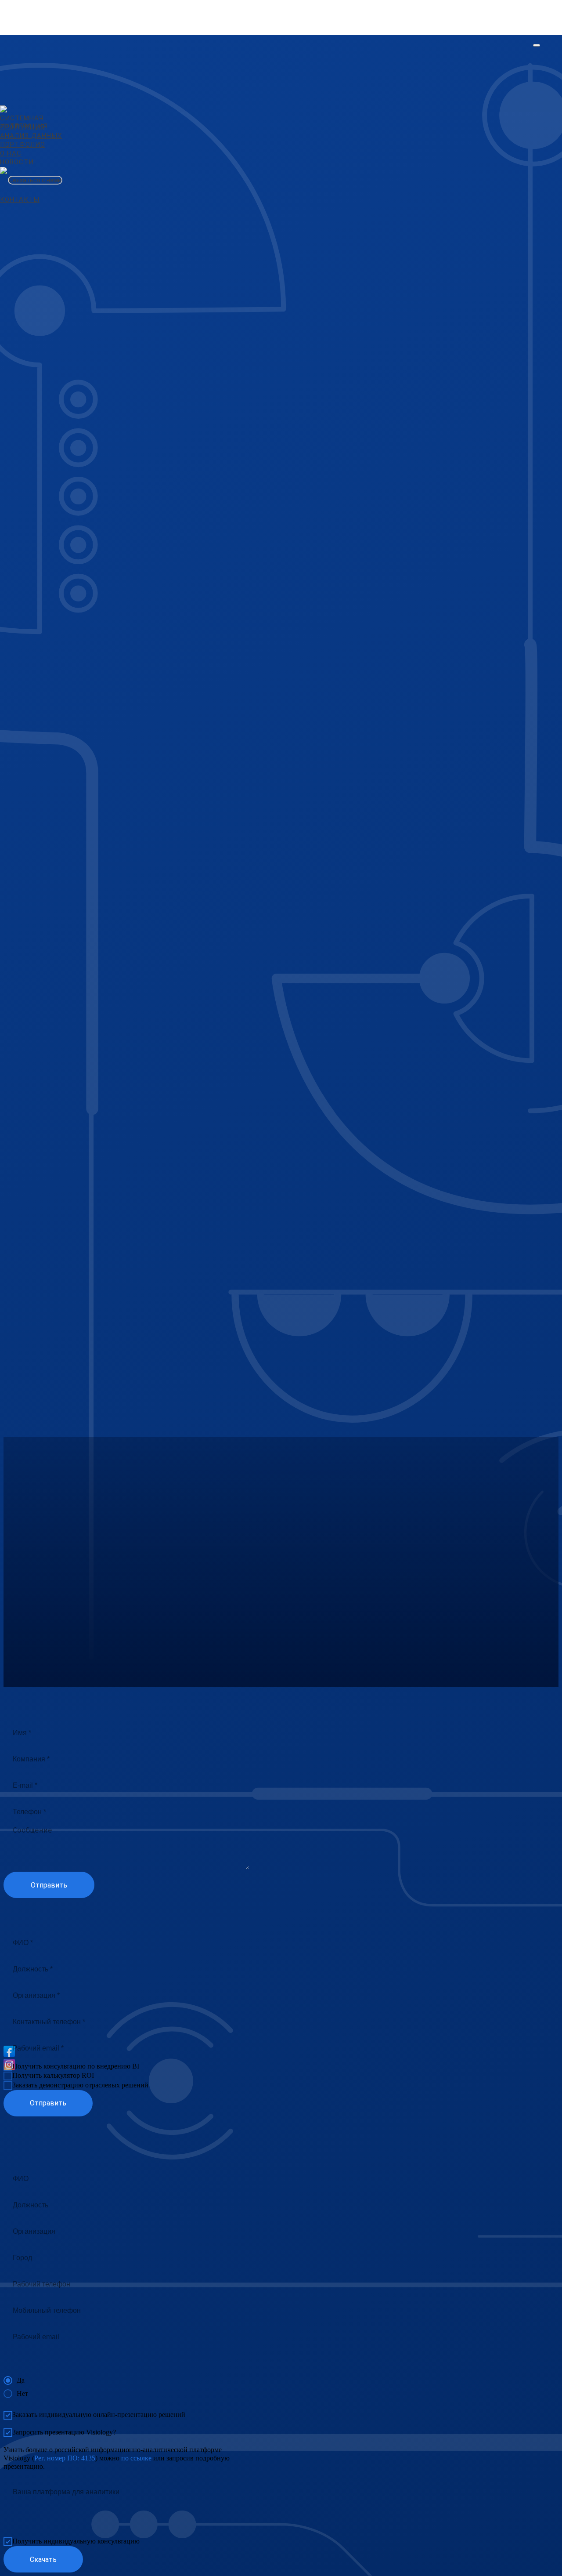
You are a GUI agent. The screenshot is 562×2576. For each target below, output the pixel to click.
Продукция (22, 127)
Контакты (20, 199)
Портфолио (23, 145)
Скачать (43, 2560)
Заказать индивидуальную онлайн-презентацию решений (99, 2415)
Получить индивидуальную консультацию (76, 2541)
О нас (11, 153)
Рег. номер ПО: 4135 (65, 2458)
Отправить (49, 1885)
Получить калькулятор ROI (53, 2075)
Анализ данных (31, 136)
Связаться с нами (35, 180)
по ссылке (136, 2458)
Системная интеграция (24, 122)
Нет (22, 2393)
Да (21, 2380)
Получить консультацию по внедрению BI (76, 2066)
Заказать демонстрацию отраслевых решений (80, 2085)
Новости (17, 162)
